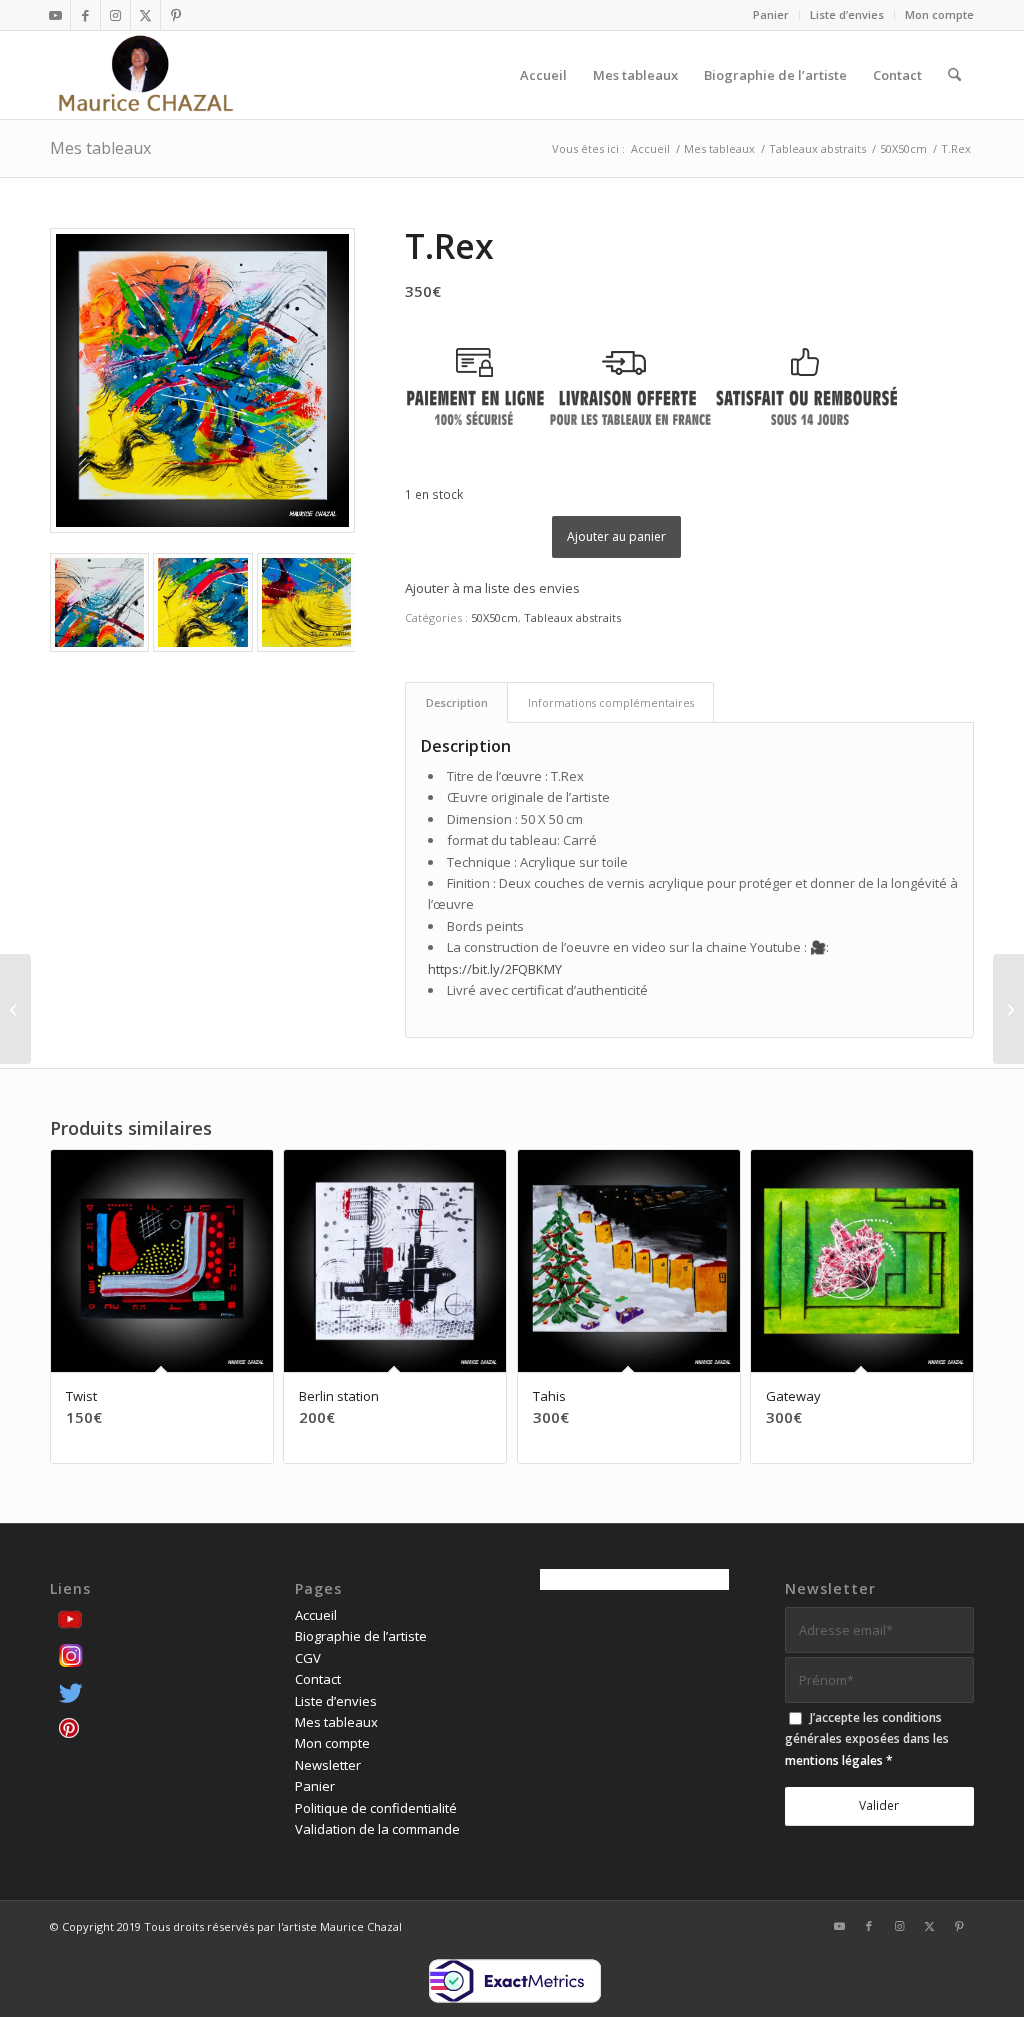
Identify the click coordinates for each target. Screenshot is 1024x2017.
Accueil (316, 1615)
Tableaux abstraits (572, 617)
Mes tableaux (100, 148)
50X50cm (494, 617)
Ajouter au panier (616, 536)
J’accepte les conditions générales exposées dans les (867, 1739)
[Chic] (1008, 1009)
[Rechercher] (954, 75)
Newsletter (328, 1765)
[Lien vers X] (145, 15)
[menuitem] (771, 15)
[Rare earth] (15, 1009)
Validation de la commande (377, 1829)
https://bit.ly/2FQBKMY (495, 969)
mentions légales (834, 1760)
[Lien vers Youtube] (55, 15)
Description (457, 702)
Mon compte (939, 14)
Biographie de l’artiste (361, 1636)
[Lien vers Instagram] (115, 15)
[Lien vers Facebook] (85, 15)
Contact (318, 1679)
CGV (308, 1658)
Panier (771, 14)
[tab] (456, 702)
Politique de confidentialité (376, 1808)
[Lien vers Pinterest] (176, 15)
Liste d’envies (847, 14)
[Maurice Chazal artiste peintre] (145, 75)
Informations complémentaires (611, 702)
